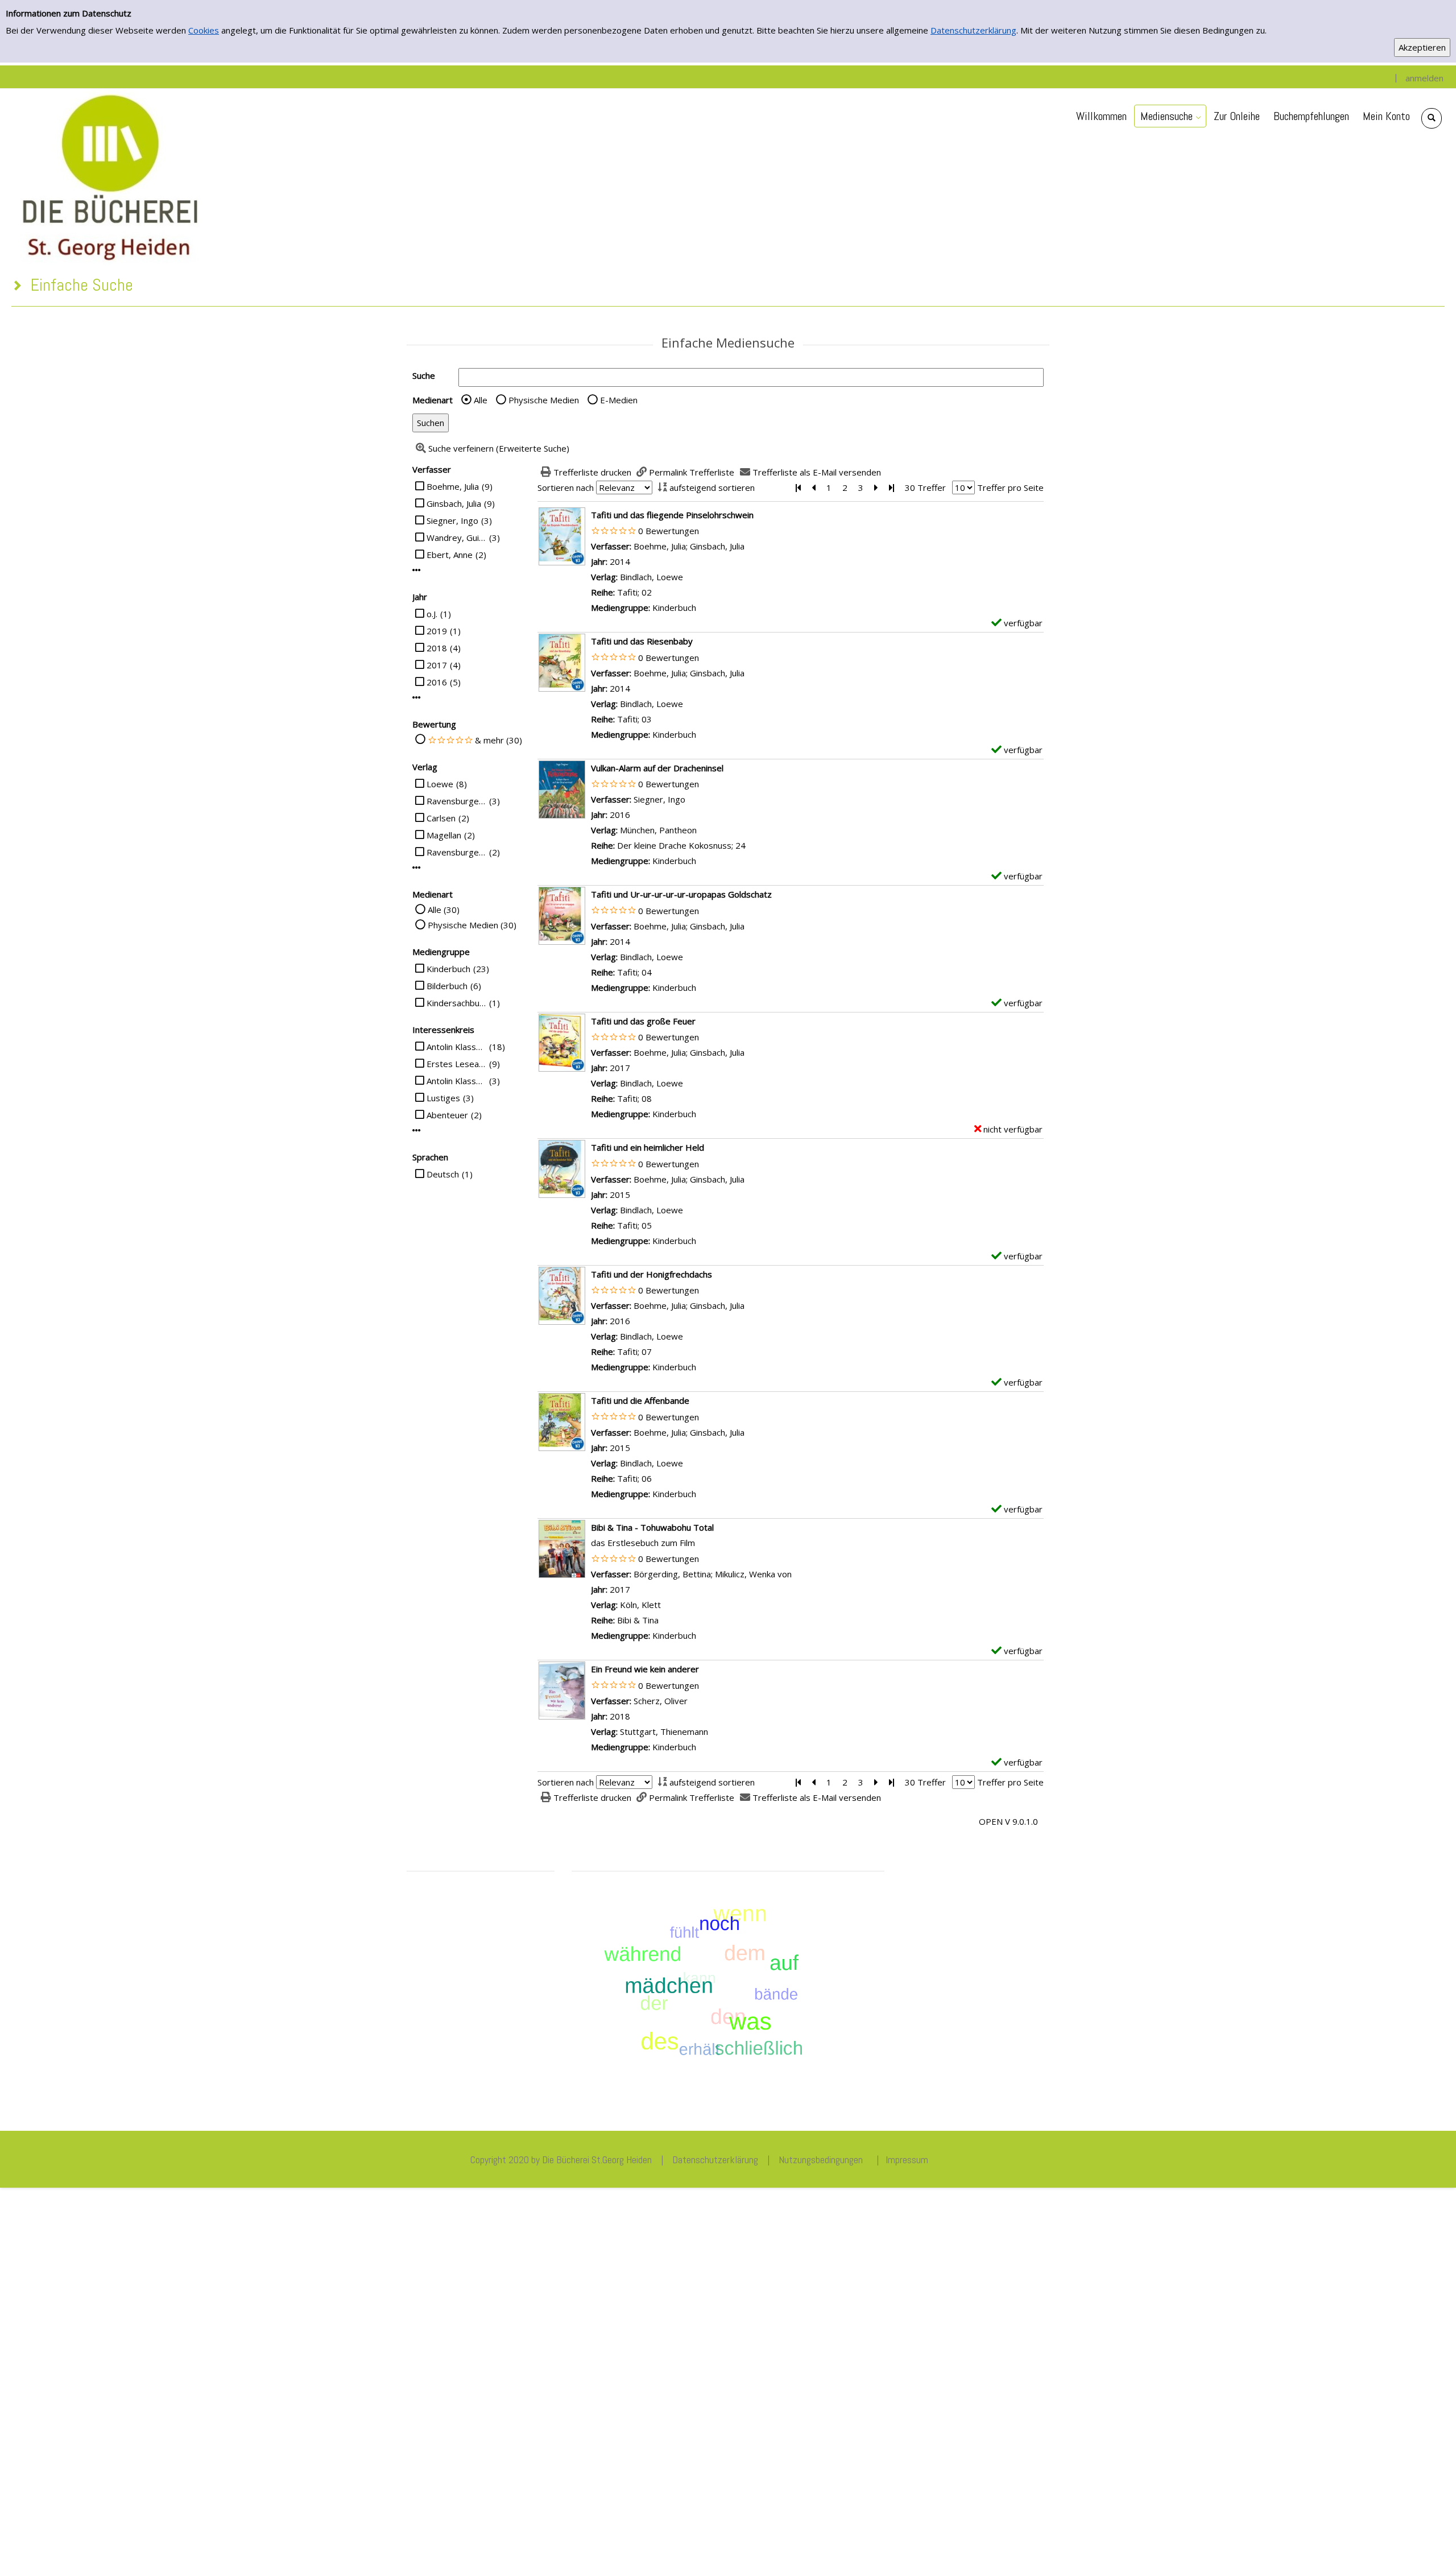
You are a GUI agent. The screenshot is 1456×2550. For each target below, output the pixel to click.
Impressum (907, 2160)
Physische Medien (544, 400)
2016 (437, 682)
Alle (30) (444, 910)
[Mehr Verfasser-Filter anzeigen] (417, 570)
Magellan (444, 835)
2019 (437, 631)
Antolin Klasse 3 (456, 1047)
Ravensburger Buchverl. (456, 801)
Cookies (204, 30)
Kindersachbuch (456, 1003)
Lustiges (443, 1098)
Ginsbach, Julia (454, 503)
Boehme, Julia (453, 486)
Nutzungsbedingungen (821, 2160)
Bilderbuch (447, 986)
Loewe (440, 784)
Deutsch (443, 1174)
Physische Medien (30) (472, 925)
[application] (1170, 116)
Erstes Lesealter (456, 1064)
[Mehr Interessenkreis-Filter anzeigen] (417, 1131)
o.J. (432, 614)
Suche (424, 375)
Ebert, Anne (450, 555)
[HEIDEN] (109, 176)
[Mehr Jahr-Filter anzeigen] (417, 698)
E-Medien (619, 400)
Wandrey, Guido (456, 538)
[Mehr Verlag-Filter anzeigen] (417, 868)
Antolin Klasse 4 (456, 1081)
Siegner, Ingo (452, 520)
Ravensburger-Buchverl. (456, 852)
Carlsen (441, 818)
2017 (437, 665)
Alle (481, 400)
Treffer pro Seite (1010, 487)
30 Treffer (925, 487)
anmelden (1424, 78)
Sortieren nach (566, 487)
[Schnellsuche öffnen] (1432, 118)
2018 (437, 648)
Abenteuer (447, 1115)
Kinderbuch (448, 969)
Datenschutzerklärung (973, 30)
